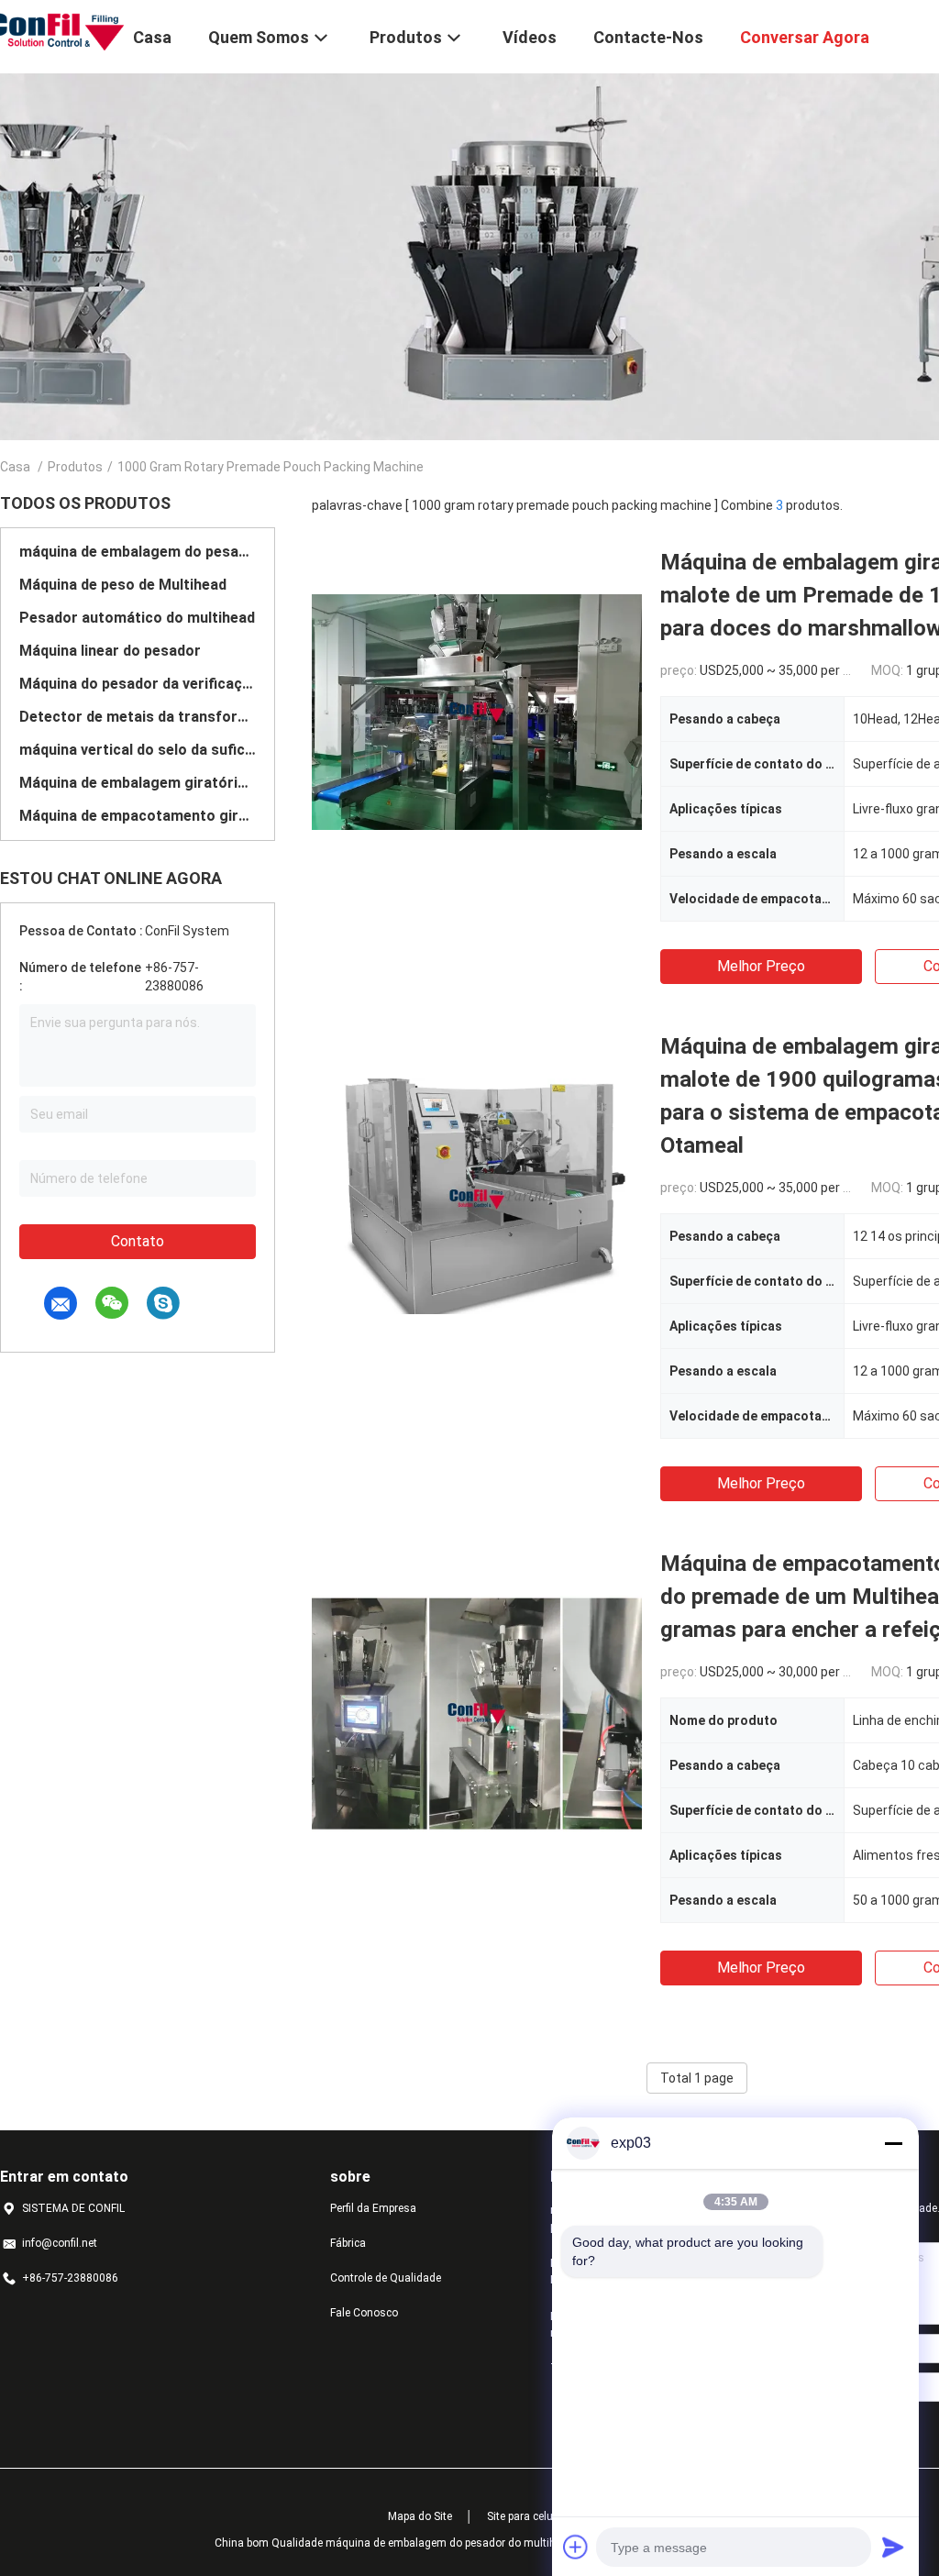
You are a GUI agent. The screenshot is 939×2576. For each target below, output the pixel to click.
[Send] (893, 2547)
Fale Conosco (364, 2313)
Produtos (75, 467)
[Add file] (576, 2547)
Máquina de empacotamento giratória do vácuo (138, 816)
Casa (15, 467)
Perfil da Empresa (373, 2208)
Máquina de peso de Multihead (123, 585)
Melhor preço (761, 966)
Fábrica (348, 2243)
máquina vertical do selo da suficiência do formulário (138, 750)
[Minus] (893, 2143)
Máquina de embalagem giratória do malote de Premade (138, 783)
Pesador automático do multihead (137, 618)
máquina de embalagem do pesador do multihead (138, 552)
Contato (138, 1241)
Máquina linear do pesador (110, 651)
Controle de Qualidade (386, 2278)
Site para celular (526, 2516)
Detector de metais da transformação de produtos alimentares (138, 717)
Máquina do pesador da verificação (138, 684)
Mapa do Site (420, 2516)
